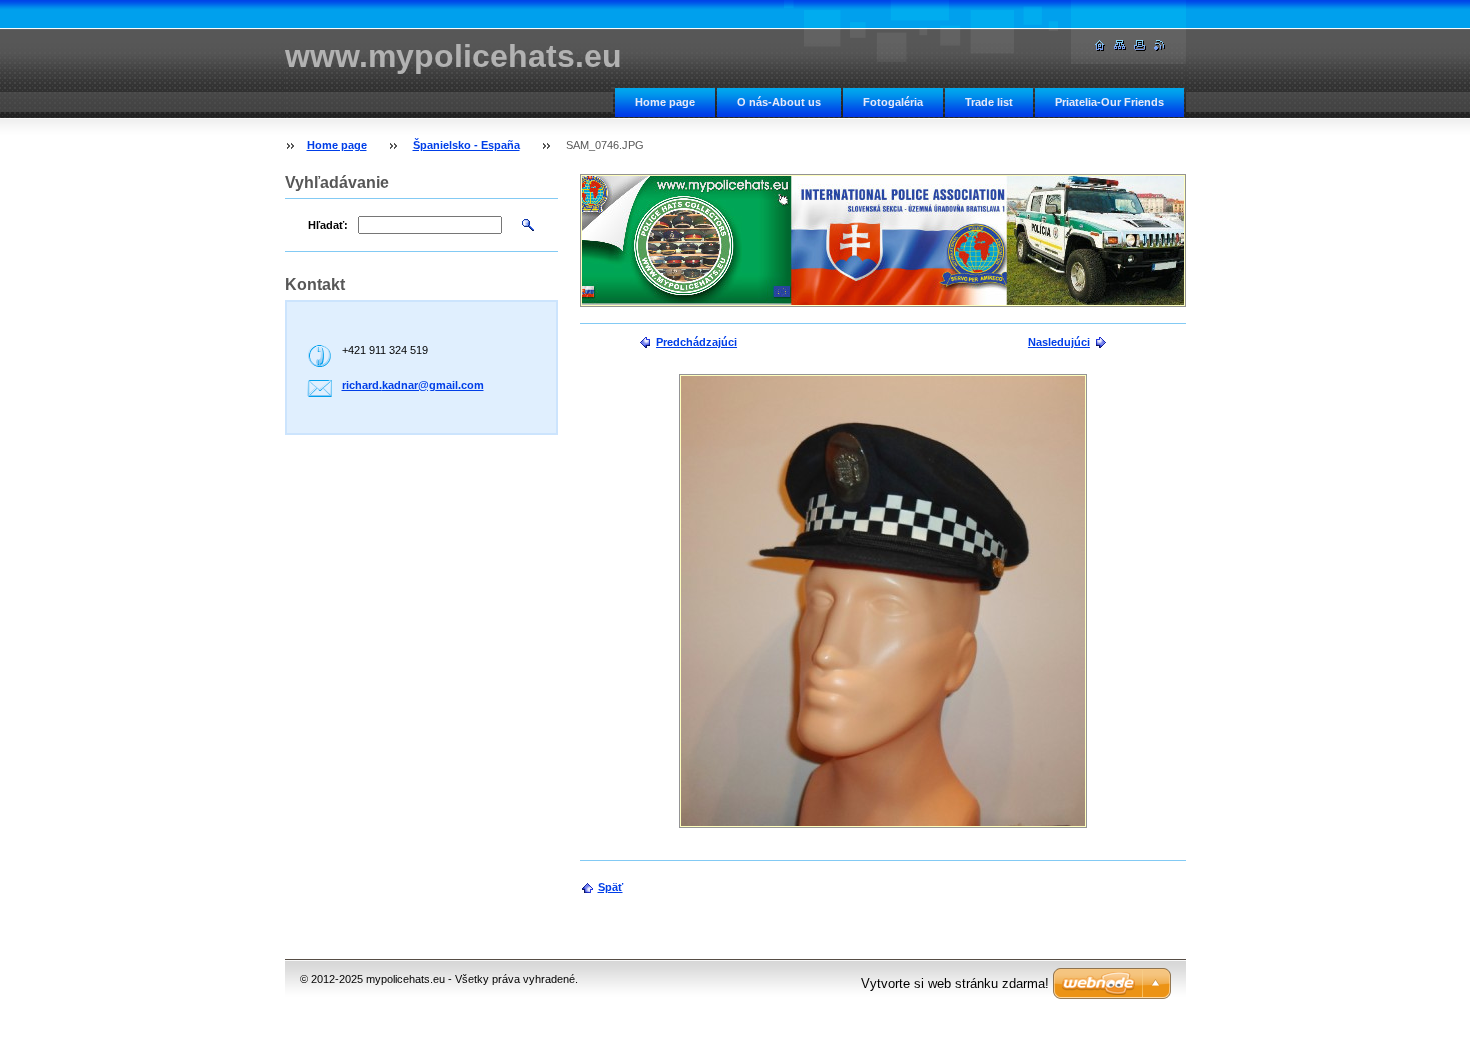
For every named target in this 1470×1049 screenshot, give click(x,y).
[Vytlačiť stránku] (1140, 45)
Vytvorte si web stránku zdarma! (955, 983)
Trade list (989, 102)
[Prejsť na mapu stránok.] (1120, 45)
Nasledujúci (1059, 342)
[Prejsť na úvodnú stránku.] (1100, 45)
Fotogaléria (893, 102)
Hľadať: (328, 225)
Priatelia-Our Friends (1109, 102)
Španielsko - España (466, 145)
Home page (665, 102)
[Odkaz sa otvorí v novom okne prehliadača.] (883, 601)
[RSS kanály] (1160, 45)
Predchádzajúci (696, 342)
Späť (610, 887)
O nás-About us (779, 102)
